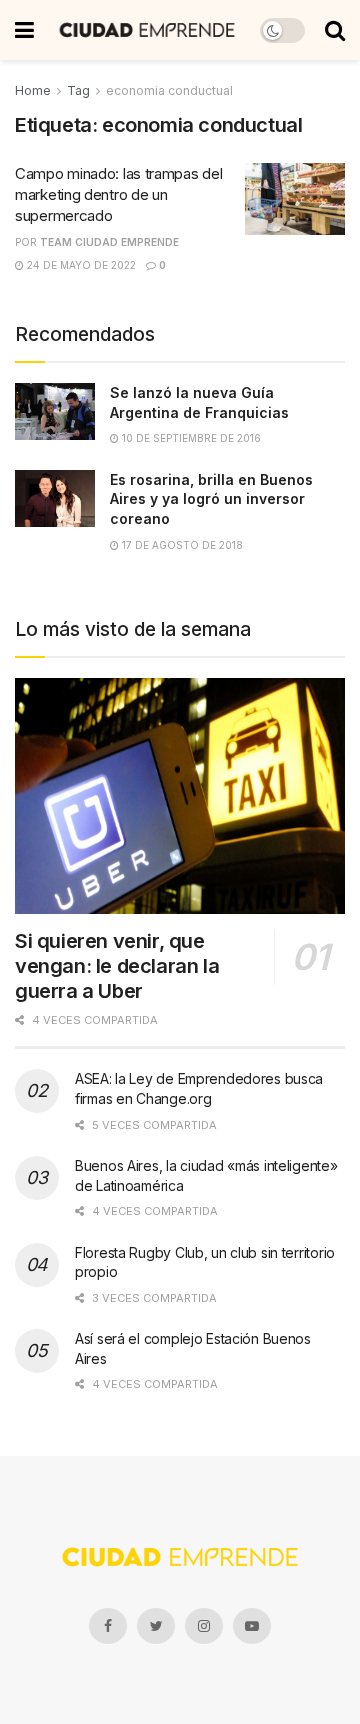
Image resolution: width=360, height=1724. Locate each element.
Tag (78, 90)
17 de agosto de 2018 (181, 545)
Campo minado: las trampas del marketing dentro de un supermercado (118, 194)
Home (33, 90)
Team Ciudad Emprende (109, 242)
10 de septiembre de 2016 (190, 438)
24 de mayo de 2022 (80, 265)
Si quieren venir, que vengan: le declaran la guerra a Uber (117, 966)
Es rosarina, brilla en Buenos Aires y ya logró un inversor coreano (211, 499)
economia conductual (169, 90)
